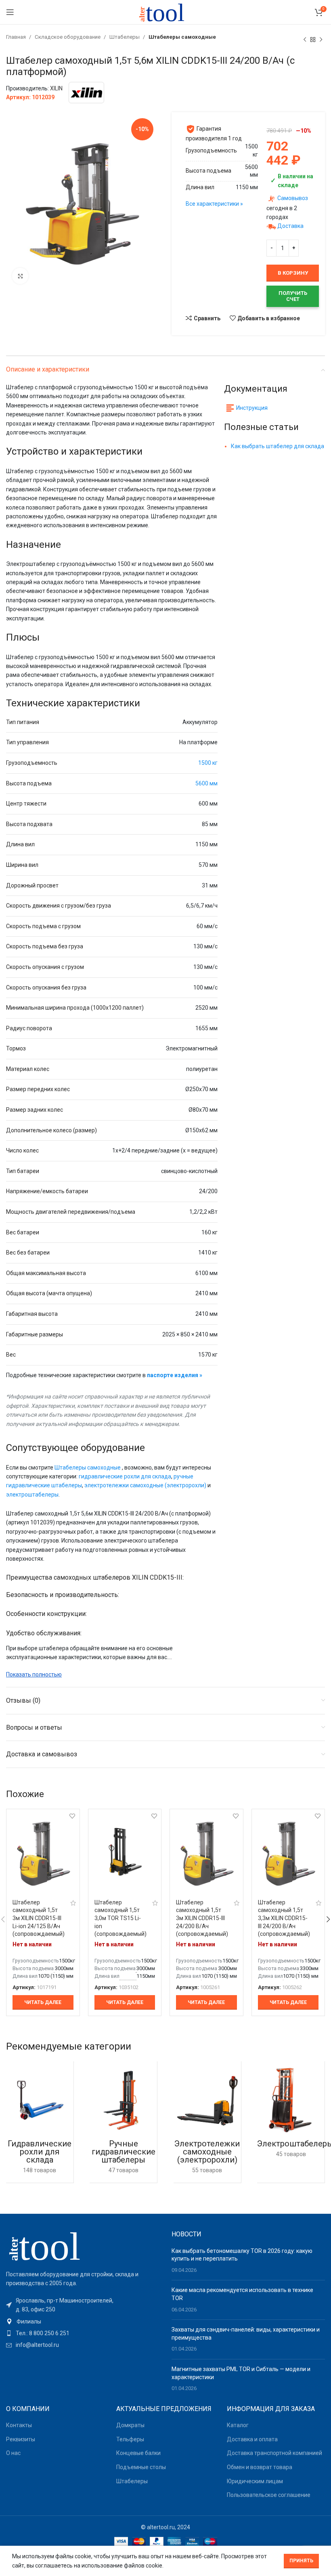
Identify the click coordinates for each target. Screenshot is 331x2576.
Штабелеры (125, 37)
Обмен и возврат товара (260, 2467)
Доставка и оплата (252, 2439)
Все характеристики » (214, 204)
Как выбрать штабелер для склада (278, 446)
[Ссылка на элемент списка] (83, 2321)
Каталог (238, 2425)
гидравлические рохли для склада (125, 1476)
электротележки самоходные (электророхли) (145, 1485)
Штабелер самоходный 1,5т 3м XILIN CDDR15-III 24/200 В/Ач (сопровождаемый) (202, 1918)
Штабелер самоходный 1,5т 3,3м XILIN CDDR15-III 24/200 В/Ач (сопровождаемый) (284, 1918)
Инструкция (252, 408)
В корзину (293, 273)
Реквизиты (21, 2439)
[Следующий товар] (321, 40)
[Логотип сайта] (165, 12)
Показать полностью (34, 1674)
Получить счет (293, 296)
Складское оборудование (68, 37)
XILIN (56, 88)
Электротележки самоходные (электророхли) (207, 2152)
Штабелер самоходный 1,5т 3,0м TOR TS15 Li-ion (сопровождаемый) (120, 1918)
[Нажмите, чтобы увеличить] (20, 276)
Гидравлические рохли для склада (40, 2152)
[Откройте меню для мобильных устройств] (10, 12)
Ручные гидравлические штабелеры (124, 2152)
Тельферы (130, 2439)
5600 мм (206, 783)
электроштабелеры (32, 1495)
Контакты (19, 2425)
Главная (17, 37)
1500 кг (208, 763)
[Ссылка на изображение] (50, 2245)
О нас (13, 2453)
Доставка (290, 226)
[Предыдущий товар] (305, 40)
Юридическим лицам (255, 2481)
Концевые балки (138, 2453)
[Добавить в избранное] (72, 1816)
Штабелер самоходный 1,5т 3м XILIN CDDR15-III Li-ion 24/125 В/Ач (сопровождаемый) (39, 1918)
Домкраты (130, 2425)
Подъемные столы (141, 2467)
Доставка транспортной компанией (274, 2453)
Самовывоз (293, 198)
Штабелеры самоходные (182, 37)
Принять (301, 2561)
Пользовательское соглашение (269, 2495)
